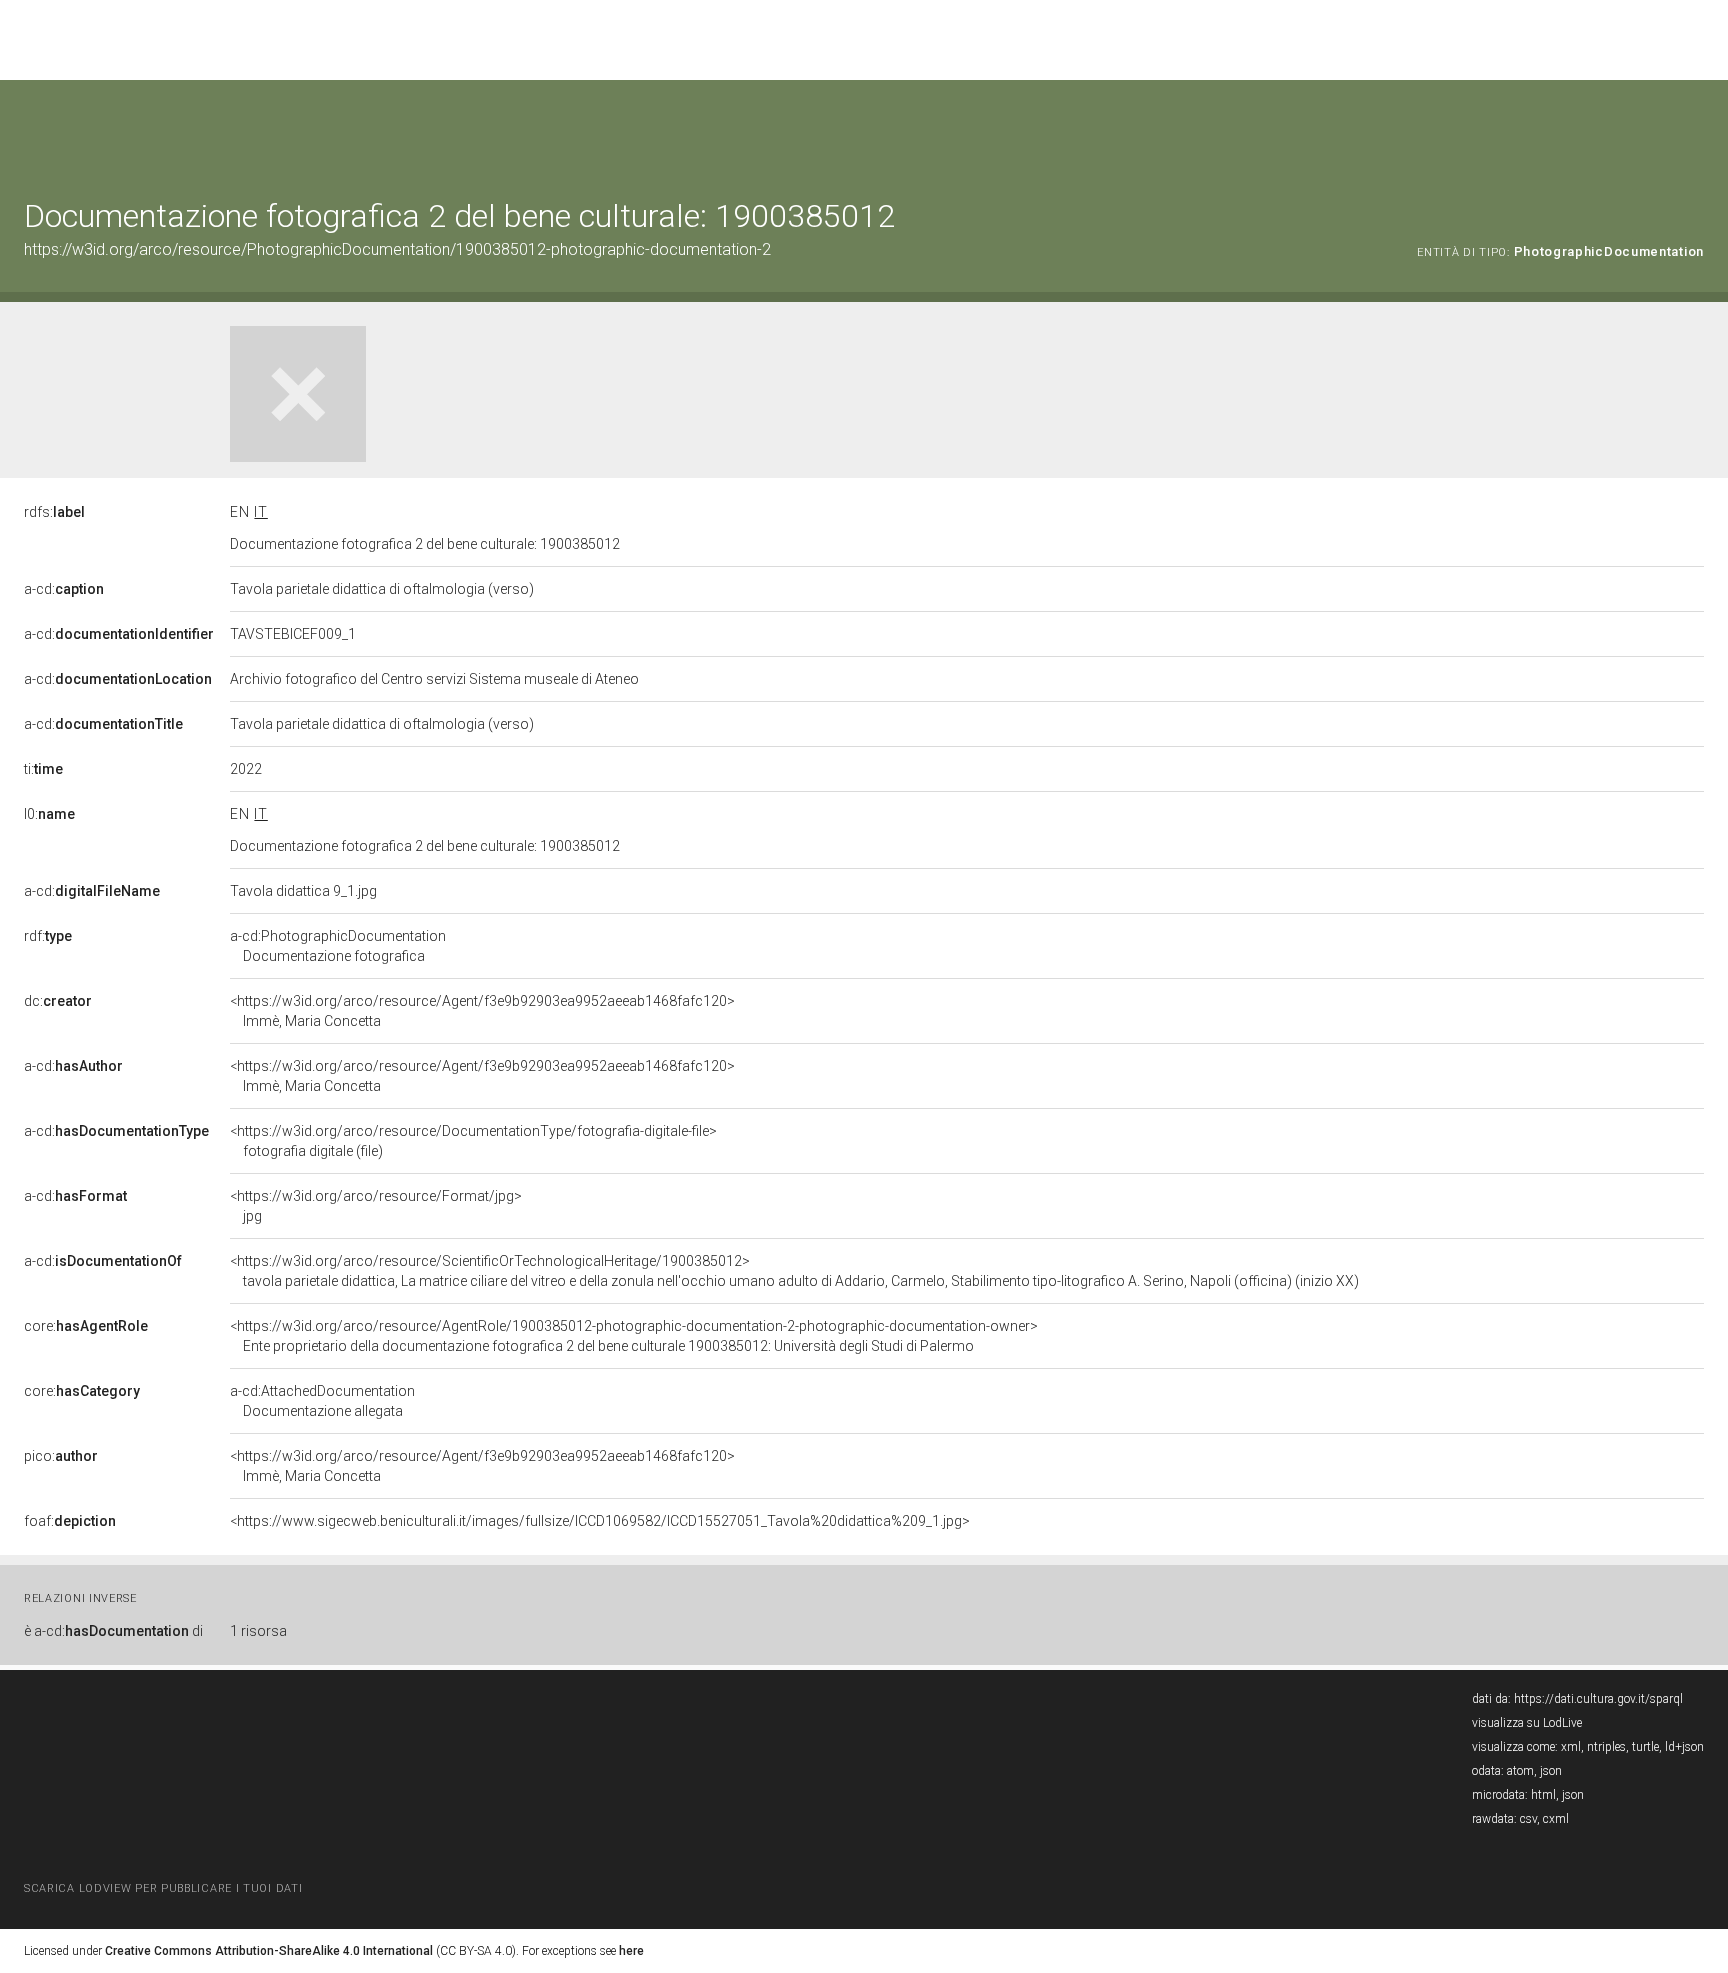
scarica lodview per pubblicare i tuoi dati (163, 1888)
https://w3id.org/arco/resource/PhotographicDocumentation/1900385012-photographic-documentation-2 (397, 249)
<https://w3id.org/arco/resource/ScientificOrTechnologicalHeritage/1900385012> (794, 1271)
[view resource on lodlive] (1694, 129)
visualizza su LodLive (1527, 1723)
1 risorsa (258, 1631)
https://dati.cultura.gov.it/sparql (1598, 1699)
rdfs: (54, 512)
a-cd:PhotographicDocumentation (338, 946)
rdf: (48, 936)
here (631, 1951)
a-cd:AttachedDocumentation (322, 1401)
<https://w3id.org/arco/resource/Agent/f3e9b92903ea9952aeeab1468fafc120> (482, 1011)
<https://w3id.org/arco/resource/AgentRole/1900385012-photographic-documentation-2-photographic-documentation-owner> (634, 1336)
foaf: (70, 1521)
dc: (58, 1001)
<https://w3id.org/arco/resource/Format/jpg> (376, 1206)
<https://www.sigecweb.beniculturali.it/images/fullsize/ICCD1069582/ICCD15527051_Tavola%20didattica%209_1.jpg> (600, 1521)
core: (86, 1326)
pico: (61, 1456)
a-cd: (64, 589)
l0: (49, 814)
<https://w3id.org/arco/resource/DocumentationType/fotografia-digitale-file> (473, 1141)
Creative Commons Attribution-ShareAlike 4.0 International (269, 1951)
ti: (43, 769)
